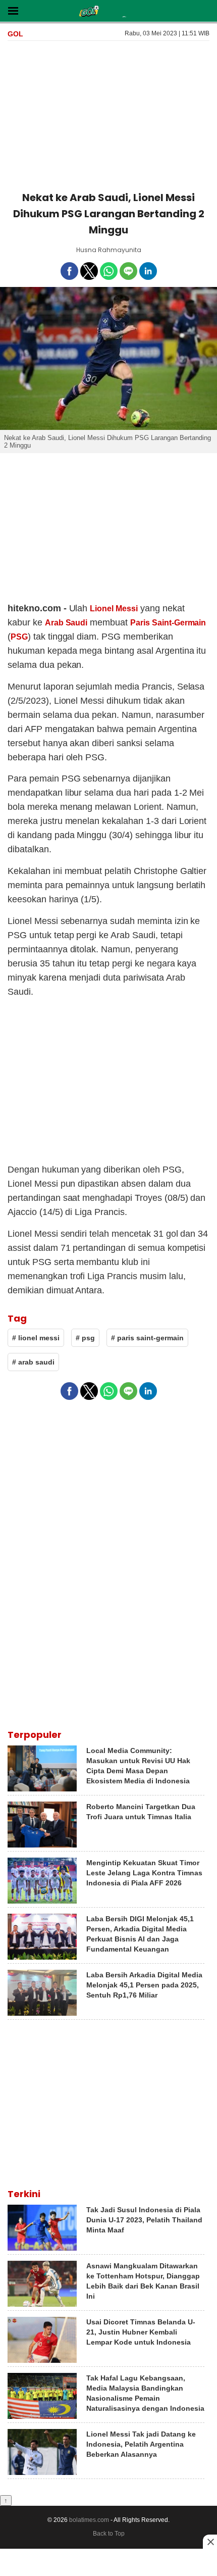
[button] (13, 10)
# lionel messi (36, 1338)
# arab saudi (33, 1362)
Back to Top (109, 2534)
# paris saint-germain (147, 1338)
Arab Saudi (66, 623)
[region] (108, 114)
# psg (85, 1338)
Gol (15, 34)
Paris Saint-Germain (168, 623)
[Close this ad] (210, 2542)
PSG (19, 637)
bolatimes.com (89, 2520)
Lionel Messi (114, 609)
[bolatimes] (89, 12)
